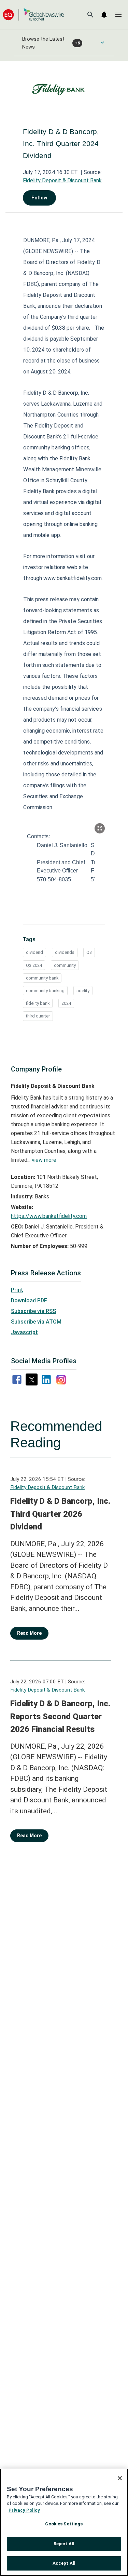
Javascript (24, 1332)
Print (17, 1290)
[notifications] (104, 15)
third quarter (38, 1016)
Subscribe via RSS (33, 1311)
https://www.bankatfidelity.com (49, 1216)
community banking (45, 991)
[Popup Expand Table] (100, 828)
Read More (29, 1633)
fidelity (83, 991)
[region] (64, 2522)
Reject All (64, 2544)
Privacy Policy (24, 2510)
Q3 (89, 952)
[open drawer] (118, 15)
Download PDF (29, 1300)
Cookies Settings (64, 2524)
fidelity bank (38, 1003)
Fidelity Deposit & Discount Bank (62, 180)
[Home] (33, 15)
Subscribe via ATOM (36, 1322)
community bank (42, 978)
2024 (66, 1003)
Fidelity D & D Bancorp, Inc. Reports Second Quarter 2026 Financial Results (60, 1716)
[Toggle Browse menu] (102, 42)
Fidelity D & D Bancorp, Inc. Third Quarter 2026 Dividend (60, 1514)
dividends (65, 952)
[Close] (120, 2478)
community (65, 965)
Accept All (64, 2563)
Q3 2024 (34, 965)
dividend (34, 952)
